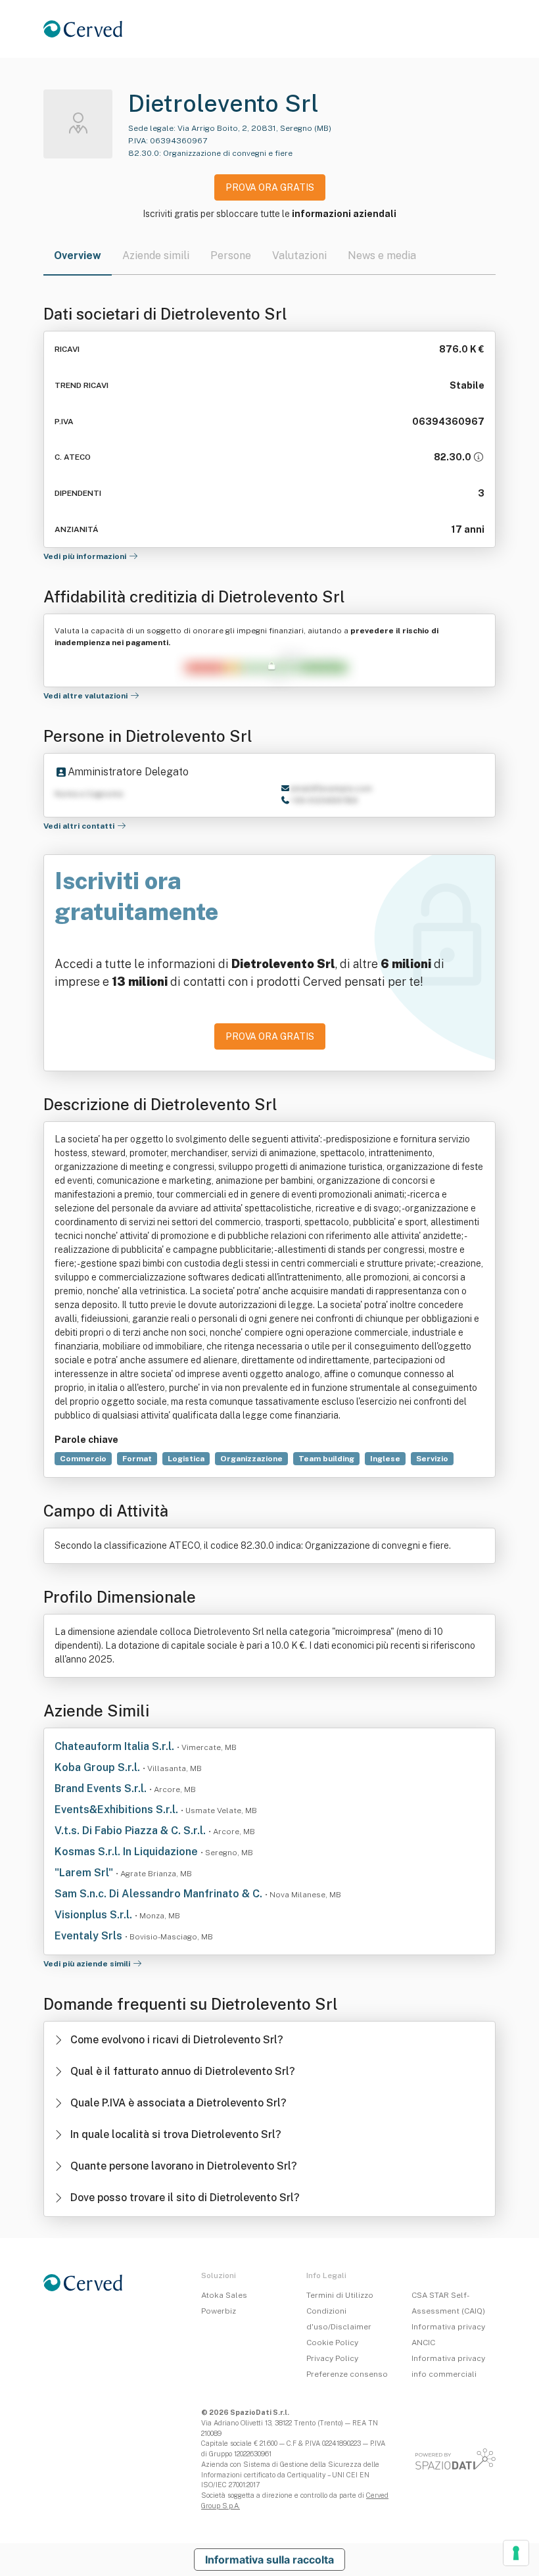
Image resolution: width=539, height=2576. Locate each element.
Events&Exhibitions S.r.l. (118, 1810)
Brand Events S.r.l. (102, 1788)
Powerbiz (219, 2311)
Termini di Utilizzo (340, 2295)
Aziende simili (156, 255)
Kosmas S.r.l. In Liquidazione (128, 1852)
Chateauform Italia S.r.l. (116, 1746)
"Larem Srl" (85, 1873)
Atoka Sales (224, 2295)
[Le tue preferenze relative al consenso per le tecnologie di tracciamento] (516, 2553)
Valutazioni (299, 255)
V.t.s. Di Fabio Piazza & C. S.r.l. (131, 1831)
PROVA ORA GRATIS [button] (270, 187)
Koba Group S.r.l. (99, 1767)
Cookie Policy (332, 2343)
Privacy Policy (332, 2358)
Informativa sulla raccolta (269, 2560)
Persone (231, 255)
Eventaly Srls (90, 1936)
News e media (382, 255)
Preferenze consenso (347, 2374)
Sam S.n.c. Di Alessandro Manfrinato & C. (160, 1894)
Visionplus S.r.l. (95, 1915)
